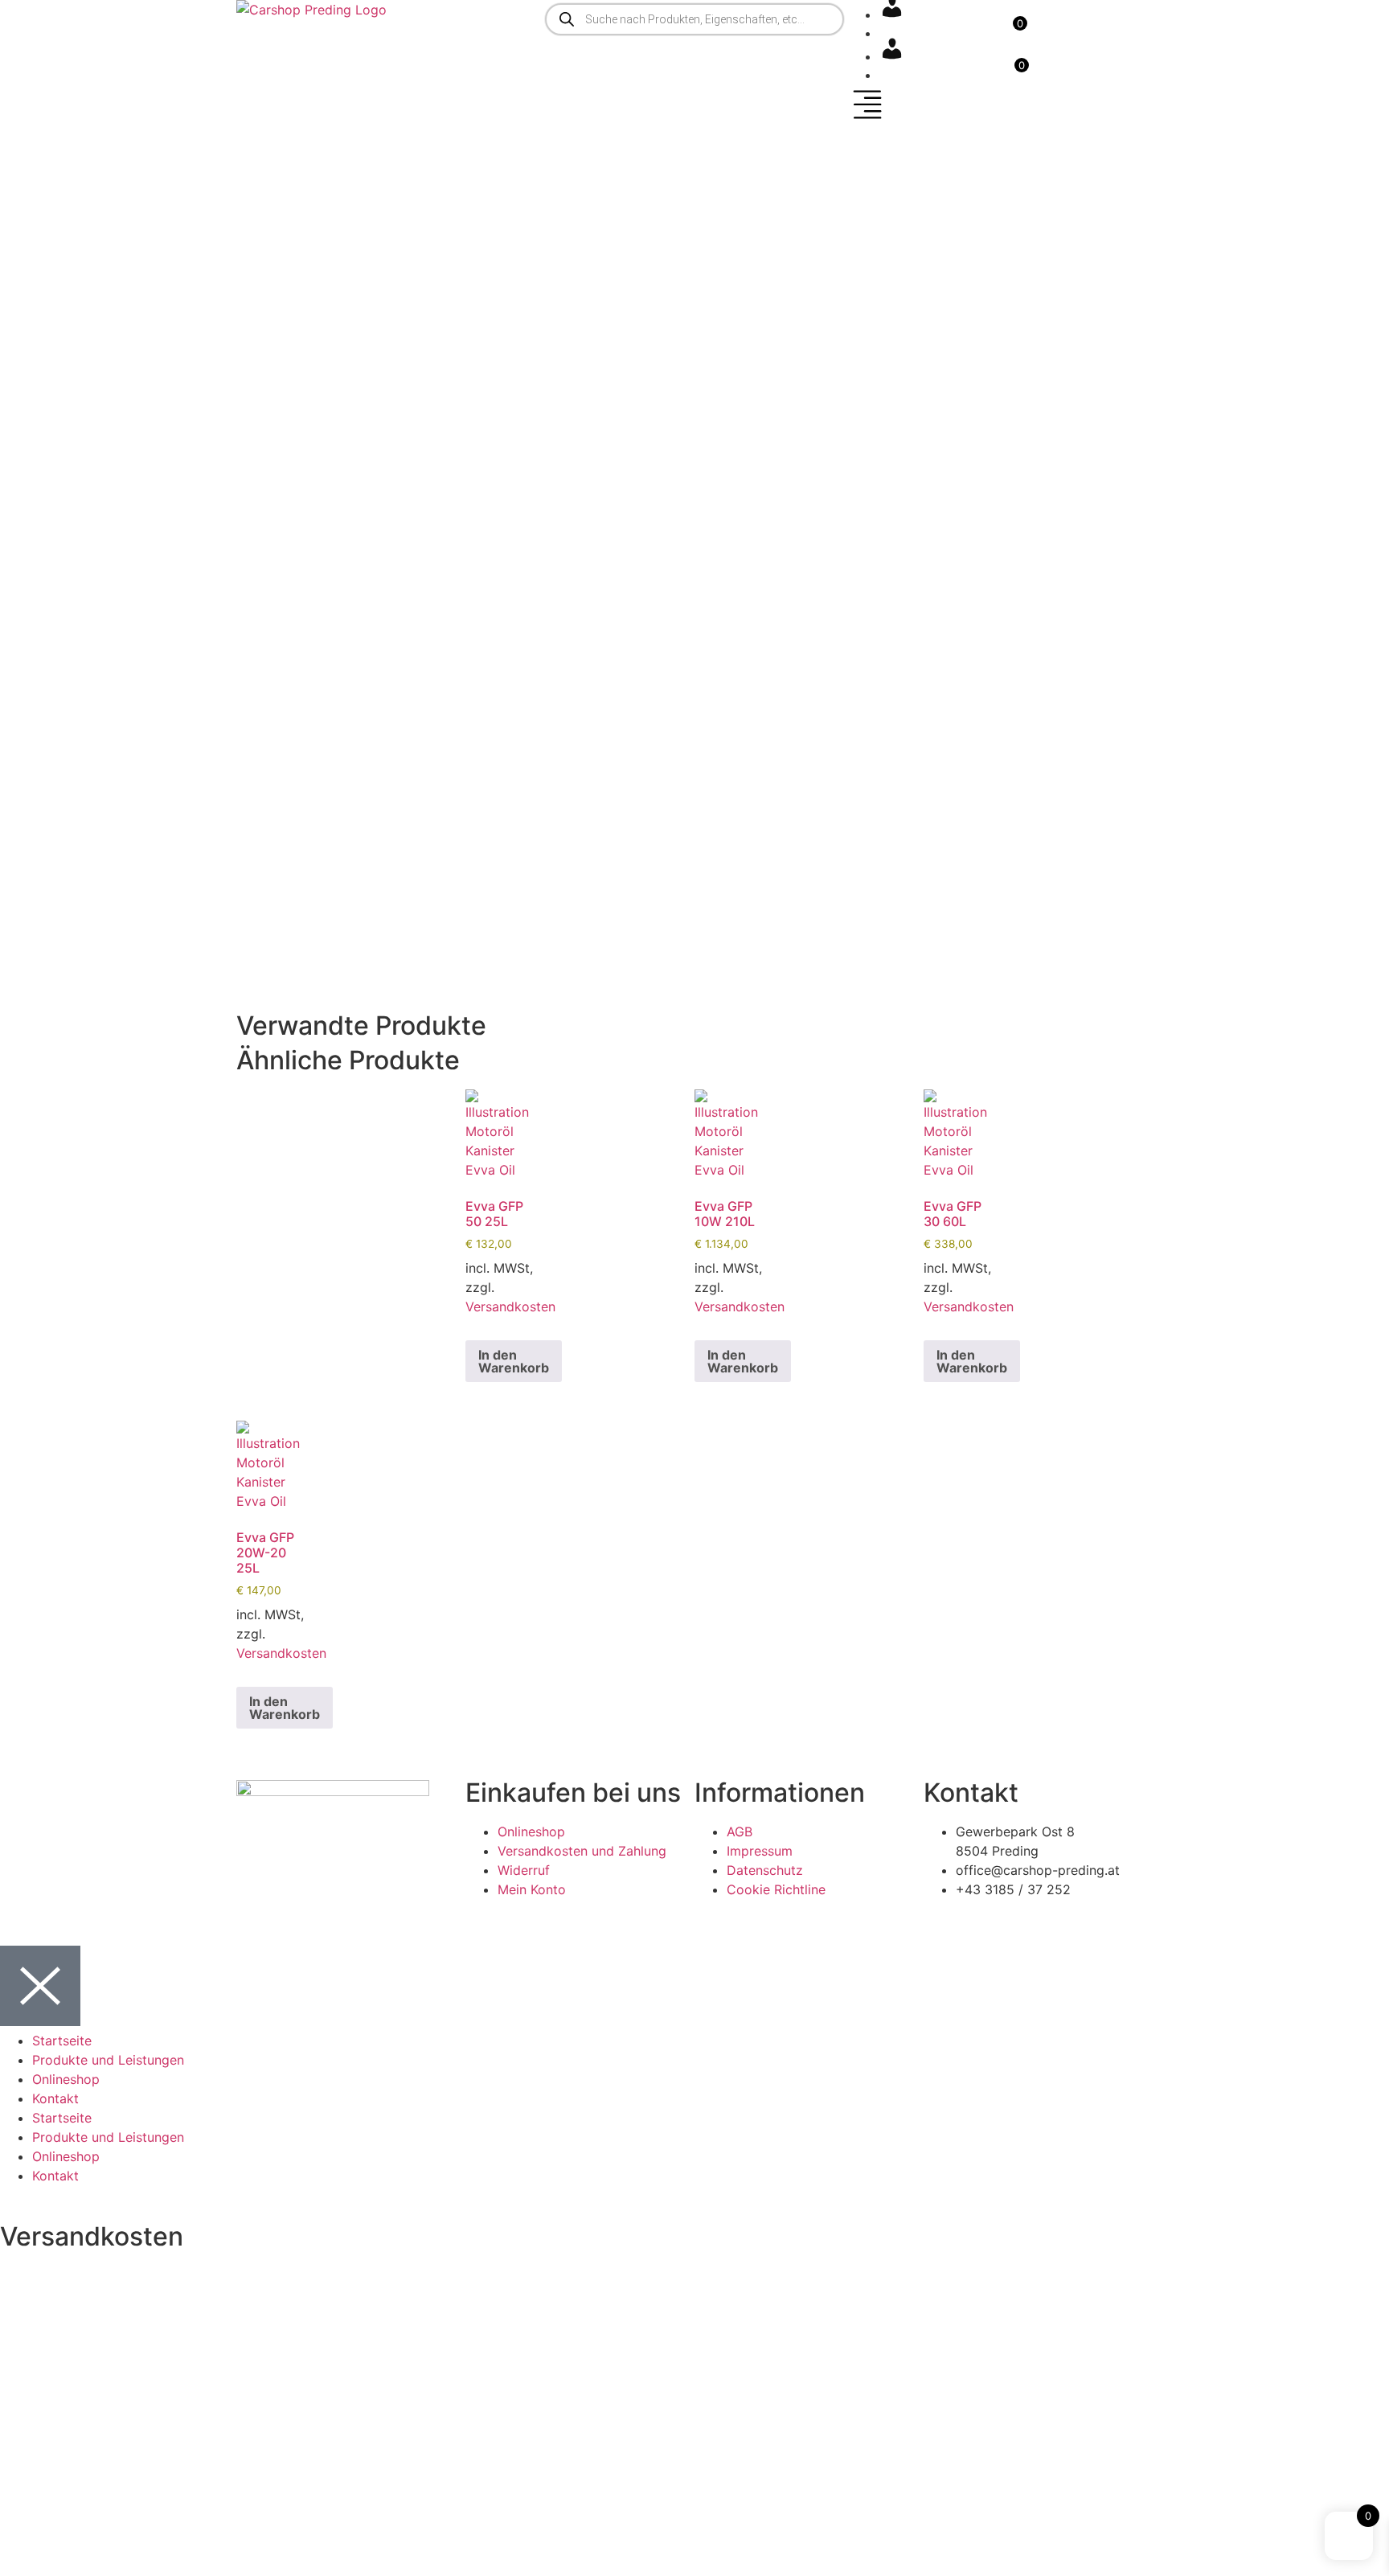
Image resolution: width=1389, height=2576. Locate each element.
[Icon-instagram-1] (301, 1901)
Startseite (62, 2041)
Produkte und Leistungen (108, 2060)
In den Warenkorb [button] (514, 1361)
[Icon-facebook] (256, 1901)
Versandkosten (510, 1306)
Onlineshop (66, 2079)
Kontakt (55, 2098)
